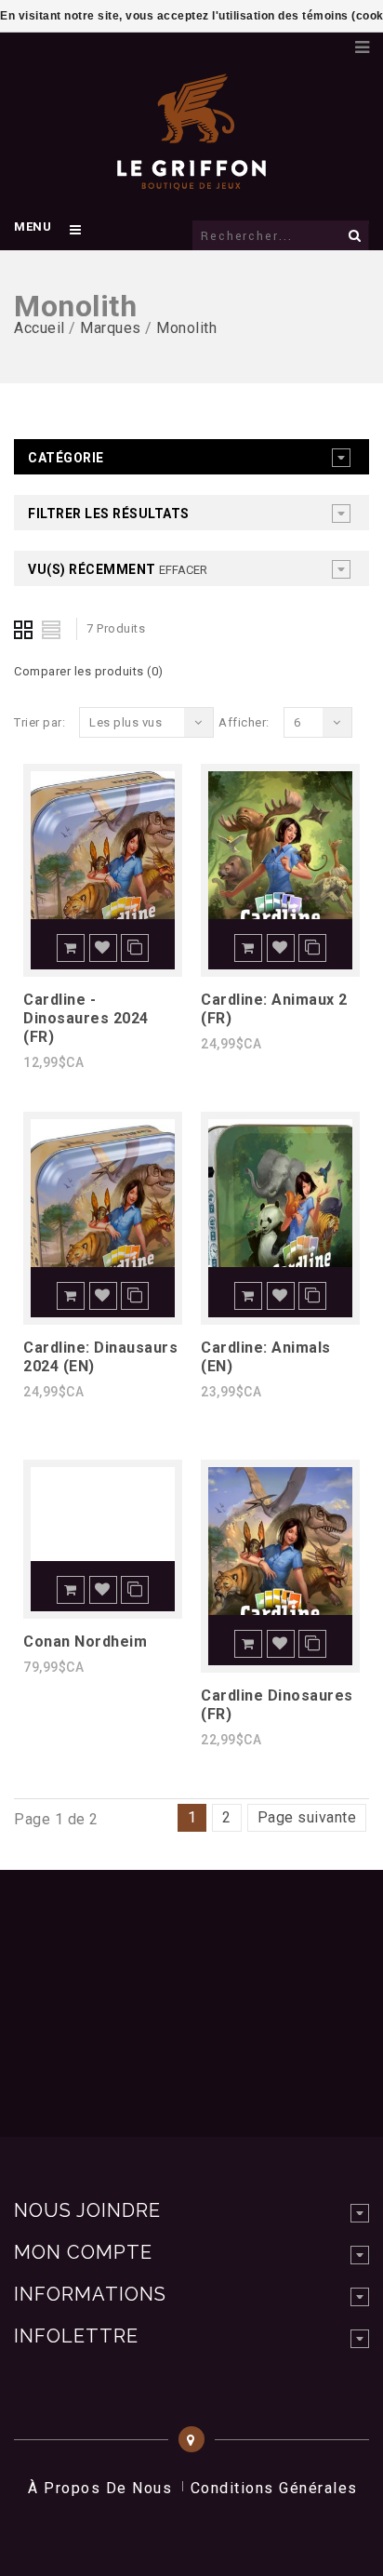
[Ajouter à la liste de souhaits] (103, 948)
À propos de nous (100, 2488)
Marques (111, 328)
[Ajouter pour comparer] (135, 948)
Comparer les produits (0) (89, 671)
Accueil (40, 328)
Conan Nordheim (85, 1642)
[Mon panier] (332, 42)
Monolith (186, 328)
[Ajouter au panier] (71, 948)
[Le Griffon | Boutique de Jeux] (191, 180)
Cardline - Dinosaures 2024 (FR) (86, 1018)
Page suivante (307, 1817)
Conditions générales (274, 2488)
